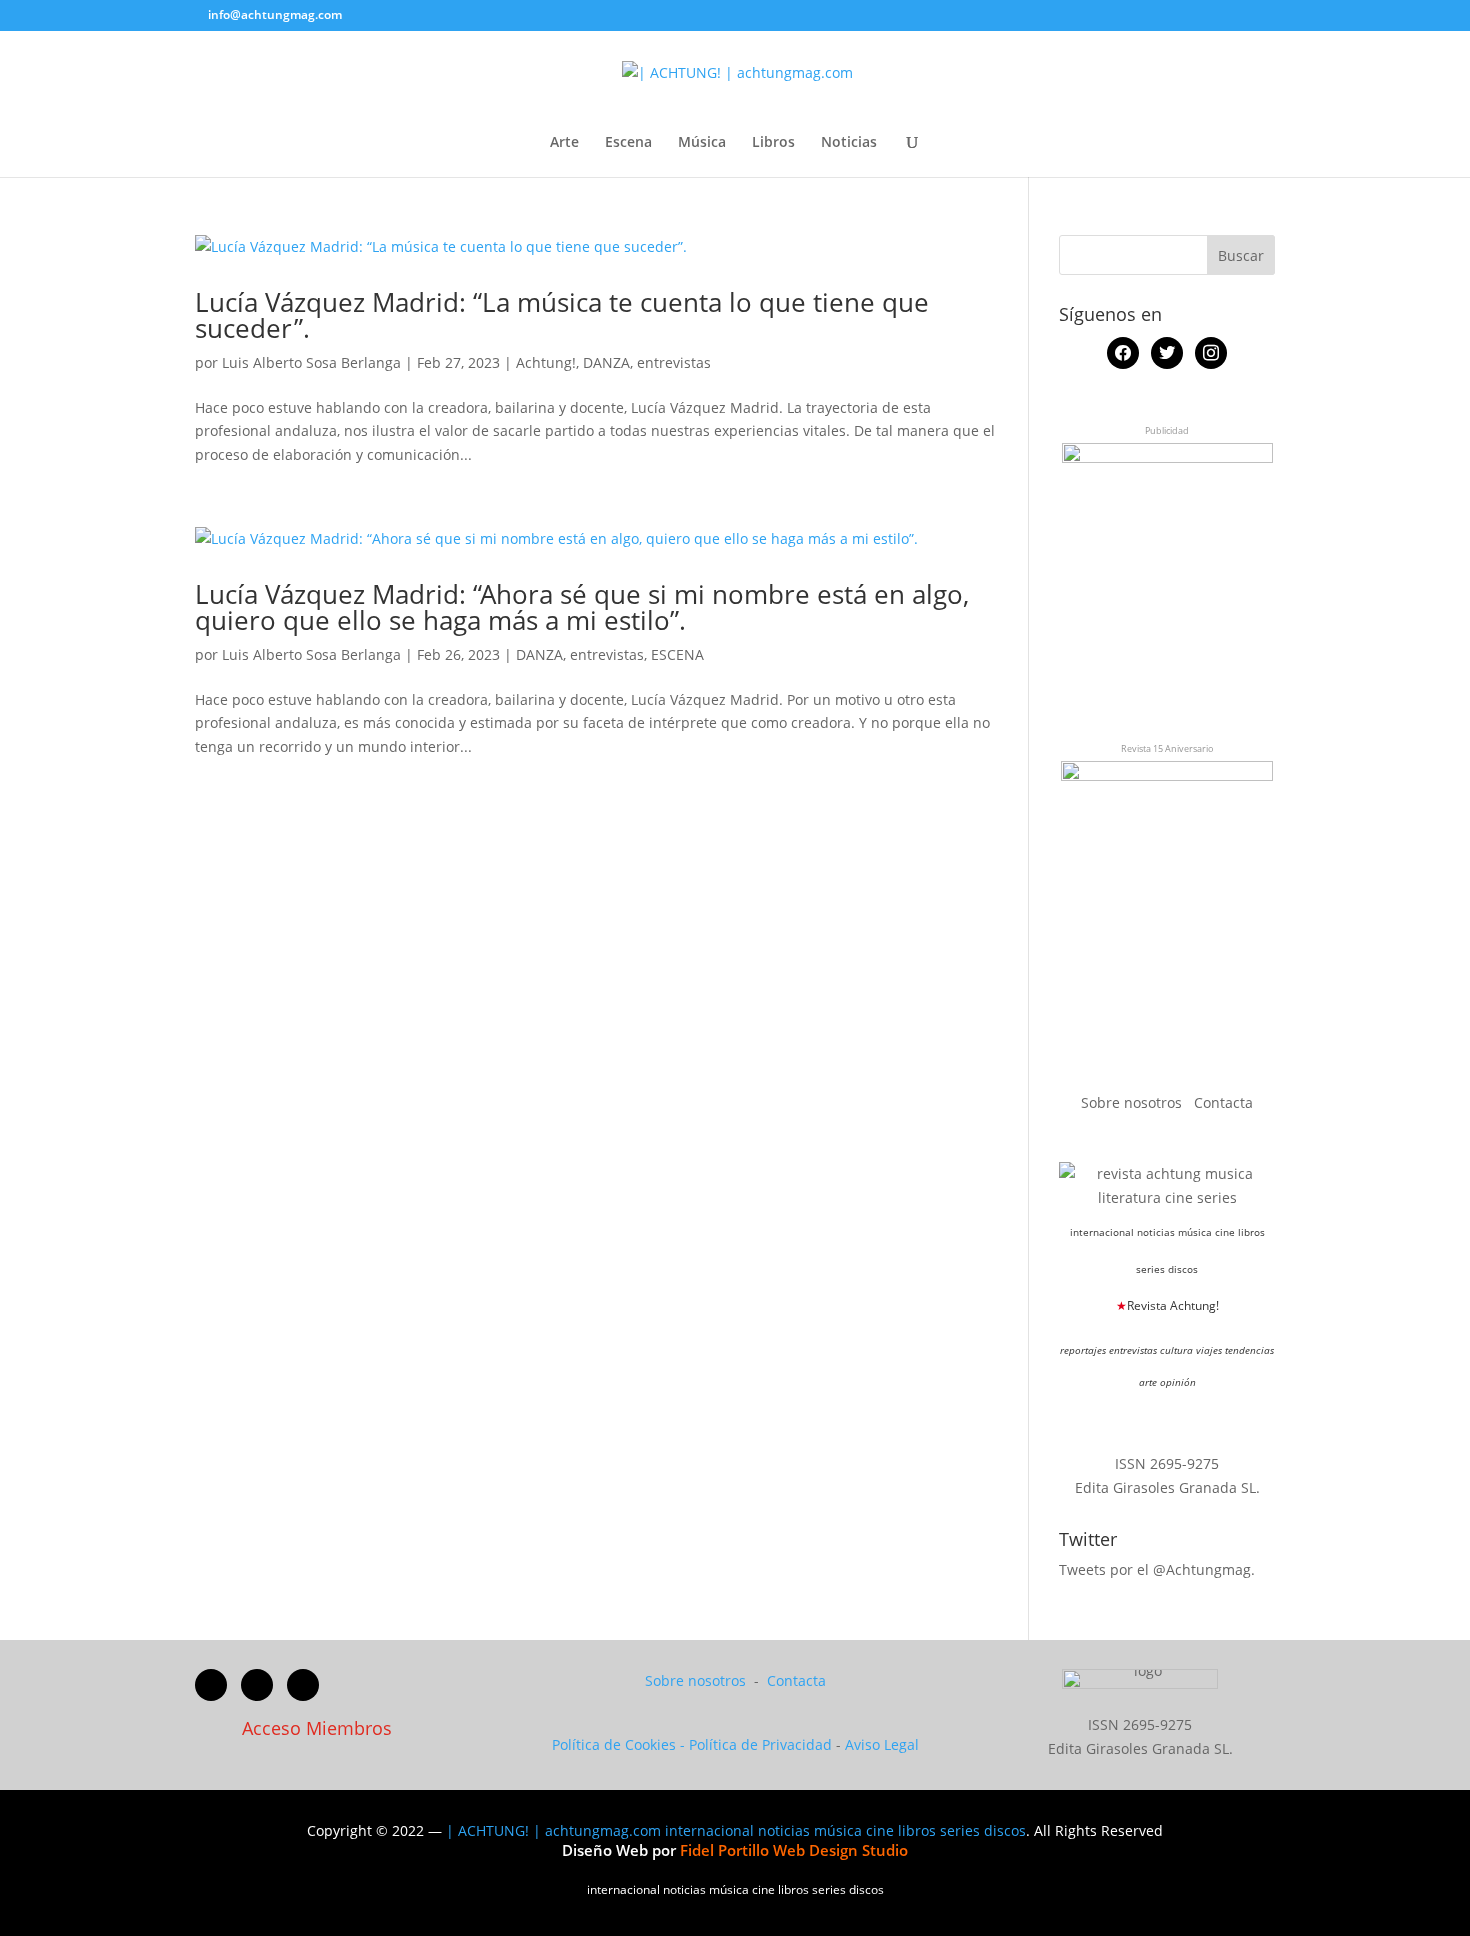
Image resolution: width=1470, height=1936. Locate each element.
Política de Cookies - (620, 1744)
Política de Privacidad (760, 1744)
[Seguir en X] (257, 1685)
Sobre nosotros (1133, 1102)
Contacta (1223, 1102)
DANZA (606, 362)
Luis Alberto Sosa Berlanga (311, 362)
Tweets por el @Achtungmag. (1157, 1569)
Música (702, 143)
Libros (773, 143)
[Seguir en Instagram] (303, 1685)
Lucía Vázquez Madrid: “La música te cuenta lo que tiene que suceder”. (562, 315)
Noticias (849, 143)
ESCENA (677, 654)
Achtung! (546, 362)
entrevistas (674, 362)
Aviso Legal (882, 1744)
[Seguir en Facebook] (211, 1685)
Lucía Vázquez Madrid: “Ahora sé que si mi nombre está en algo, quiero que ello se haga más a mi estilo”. (582, 607)
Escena (628, 143)
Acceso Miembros (317, 1728)
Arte (564, 143)
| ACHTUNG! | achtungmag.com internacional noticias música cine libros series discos (736, 1830)
